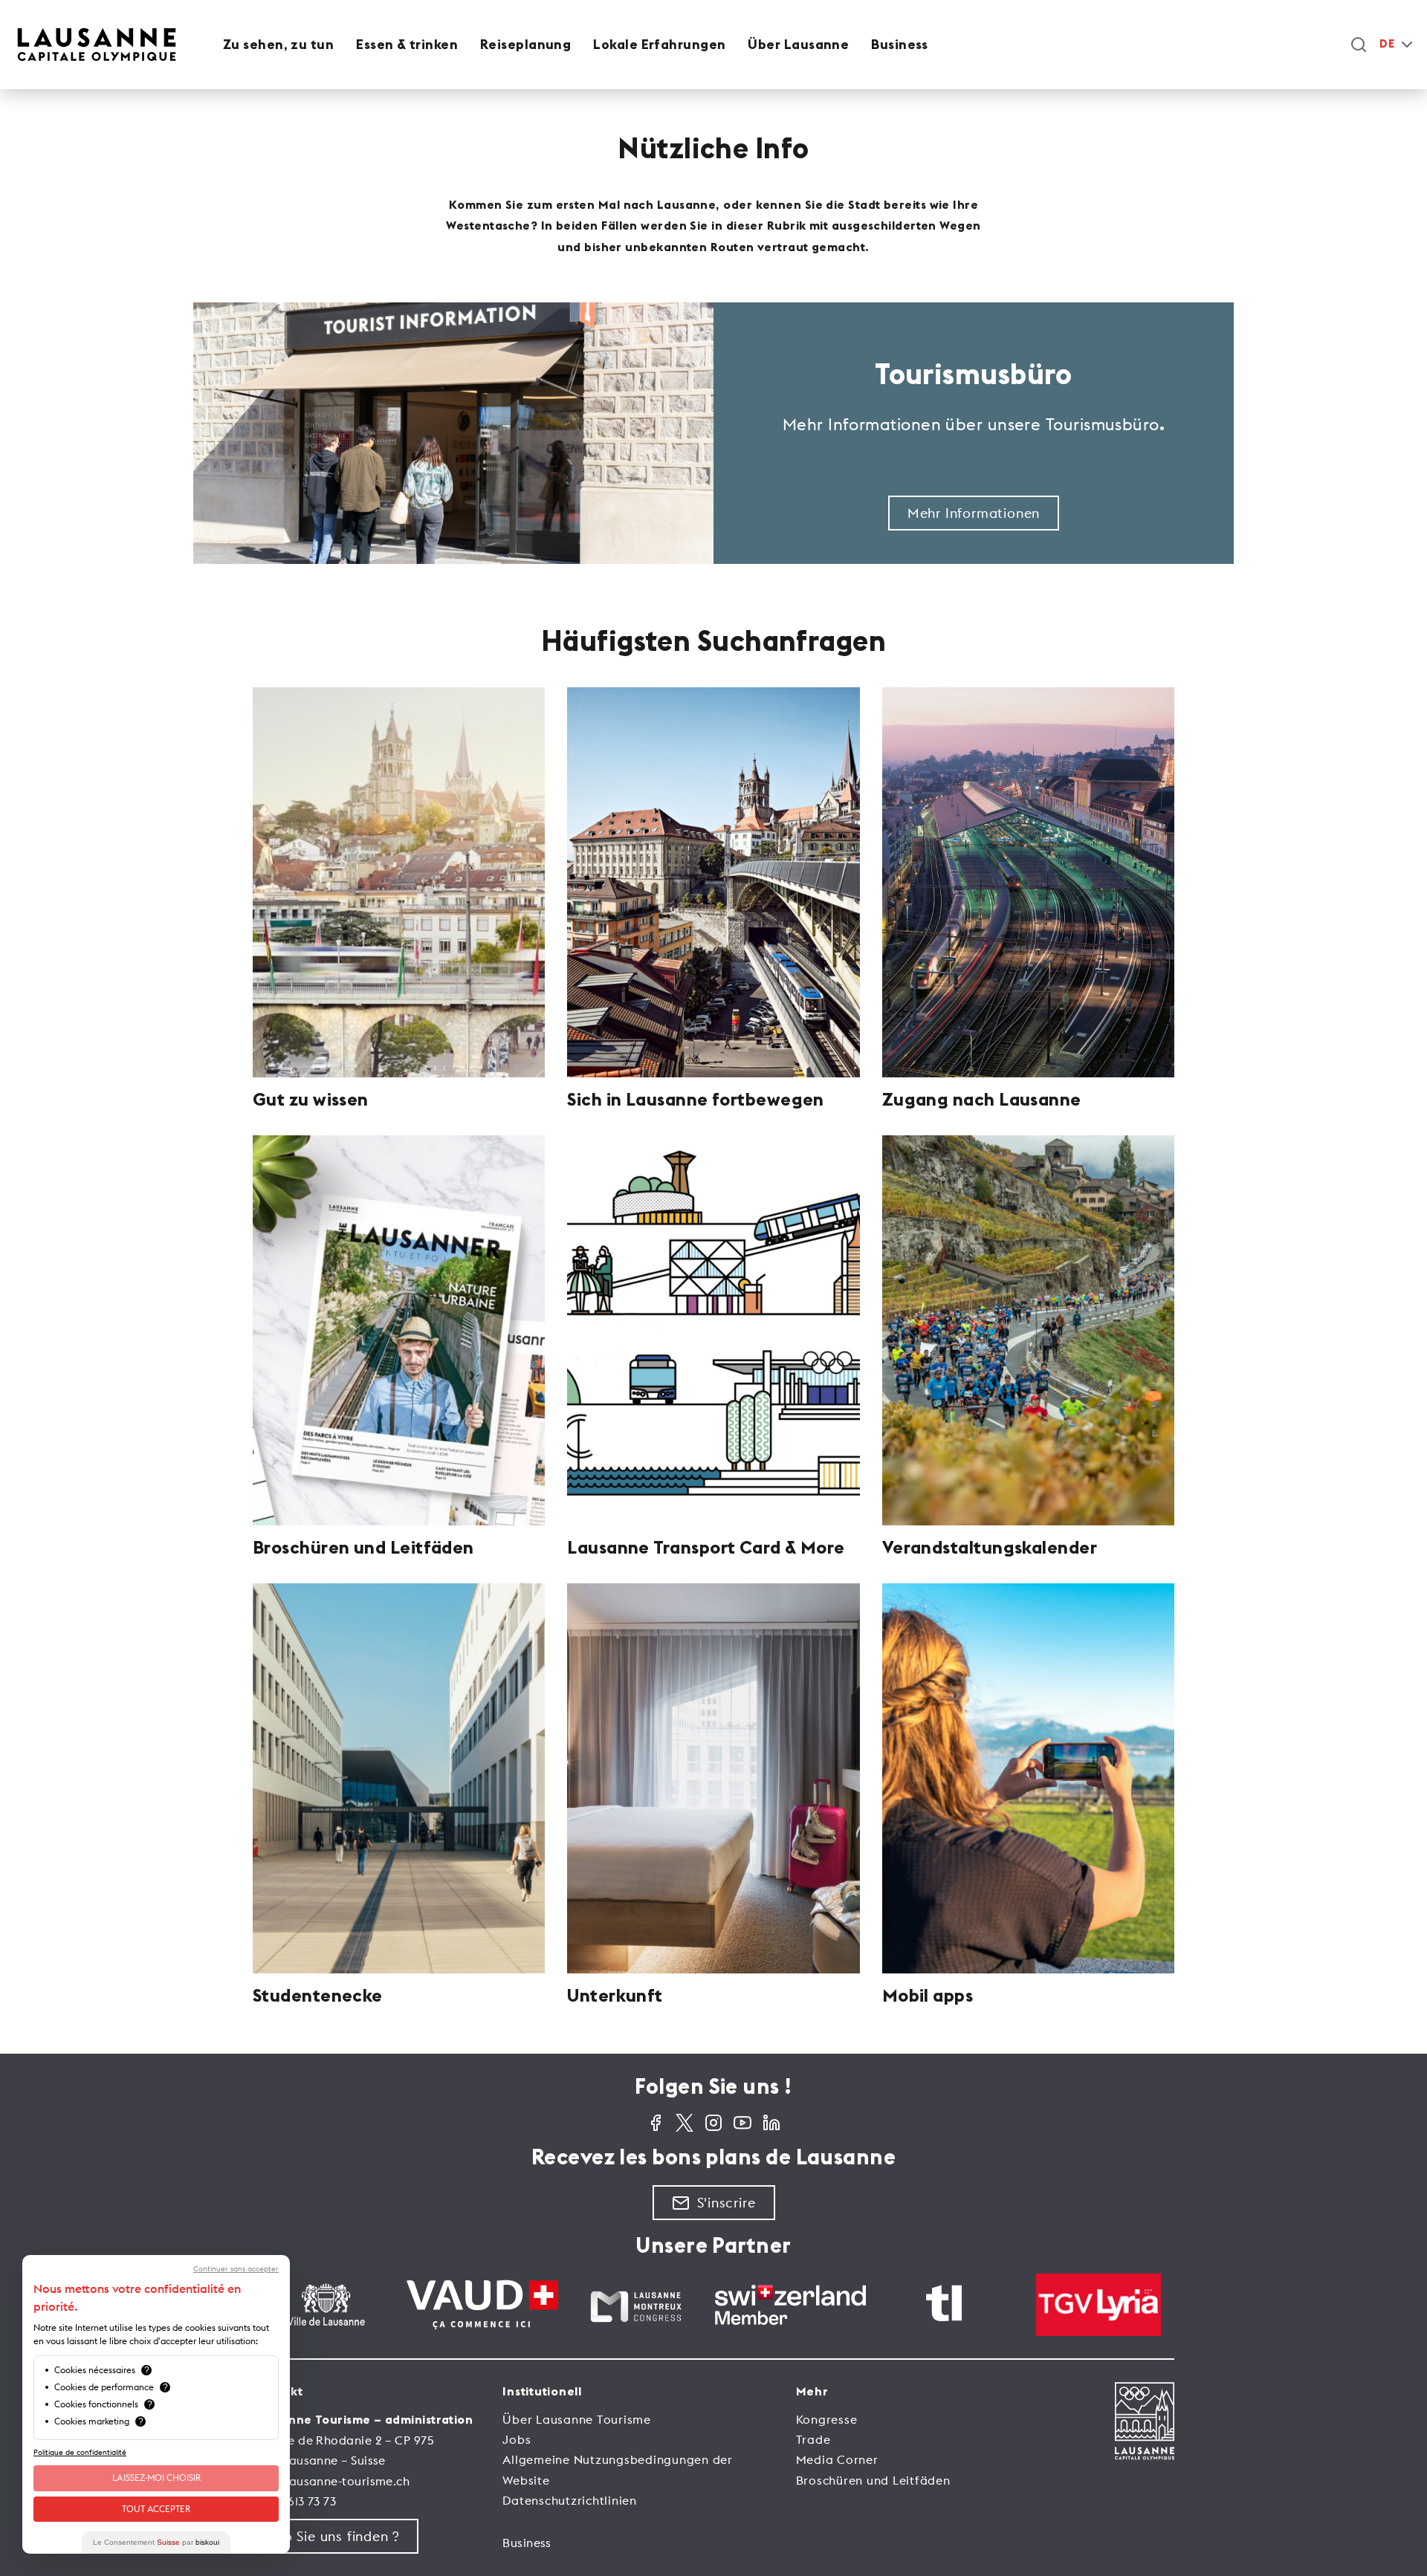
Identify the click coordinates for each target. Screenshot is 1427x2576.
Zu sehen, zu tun (278, 45)
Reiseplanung (525, 45)
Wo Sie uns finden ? (336, 2536)
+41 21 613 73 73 (294, 2501)
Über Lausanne (798, 45)
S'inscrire (727, 2203)
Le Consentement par (156, 2542)
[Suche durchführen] (1359, 45)
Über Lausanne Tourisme (577, 2419)
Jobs (517, 2439)
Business (900, 45)
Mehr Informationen (974, 513)
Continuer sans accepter (236, 2269)
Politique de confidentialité (80, 2452)
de (1387, 44)
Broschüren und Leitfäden (873, 2480)
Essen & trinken (407, 45)
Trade (813, 2439)
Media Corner (837, 2459)
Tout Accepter (156, 2509)
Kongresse (827, 2419)
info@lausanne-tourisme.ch (331, 2481)
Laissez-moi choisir (156, 2478)
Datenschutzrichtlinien (570, 2500)
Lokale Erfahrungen (659, 45)
